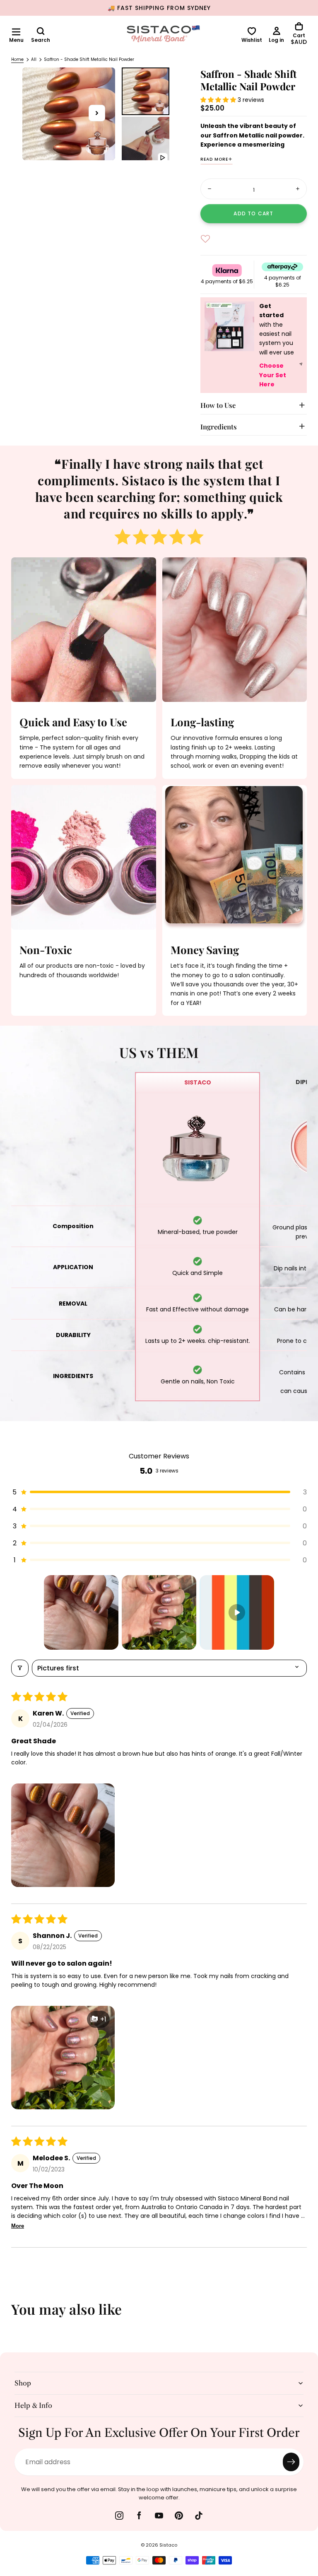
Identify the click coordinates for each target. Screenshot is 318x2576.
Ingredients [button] (219, 427)
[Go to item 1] (81, 1612)
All (34, 59)
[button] (16, 32)
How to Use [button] (218, 405)
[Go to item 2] (159, 1612)
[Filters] (20, 1668)
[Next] (306, 2315)
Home (17, 59)
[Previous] (12, 2315)
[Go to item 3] (237, 1612)
